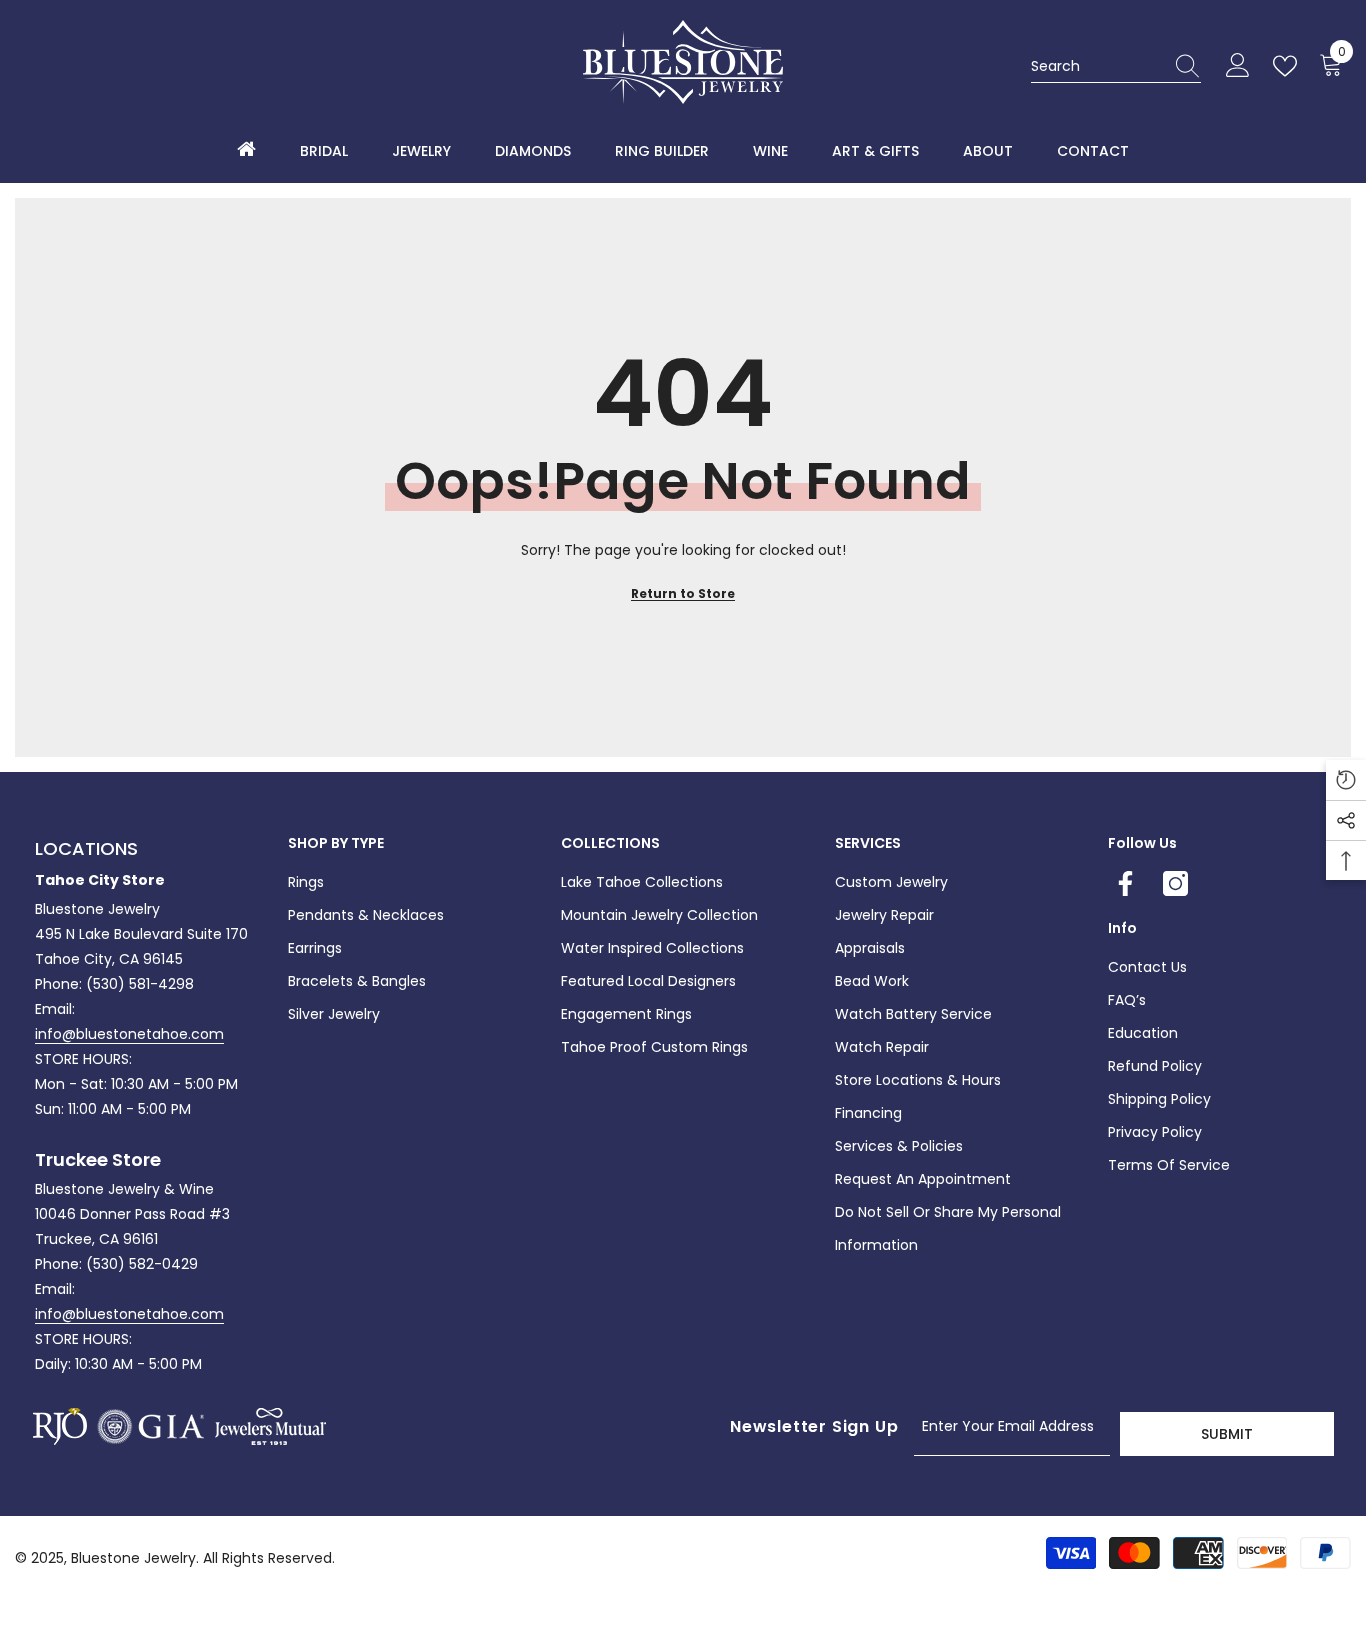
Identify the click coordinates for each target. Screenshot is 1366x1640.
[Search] (1116, 66)
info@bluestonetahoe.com (129, 1034)
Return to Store (683, 593)
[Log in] (1238, 66)
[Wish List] (1289, 66)
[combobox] (1097, 66)
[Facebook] (1125, 883)
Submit (1227, 1434)
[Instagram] (1175, 883)
